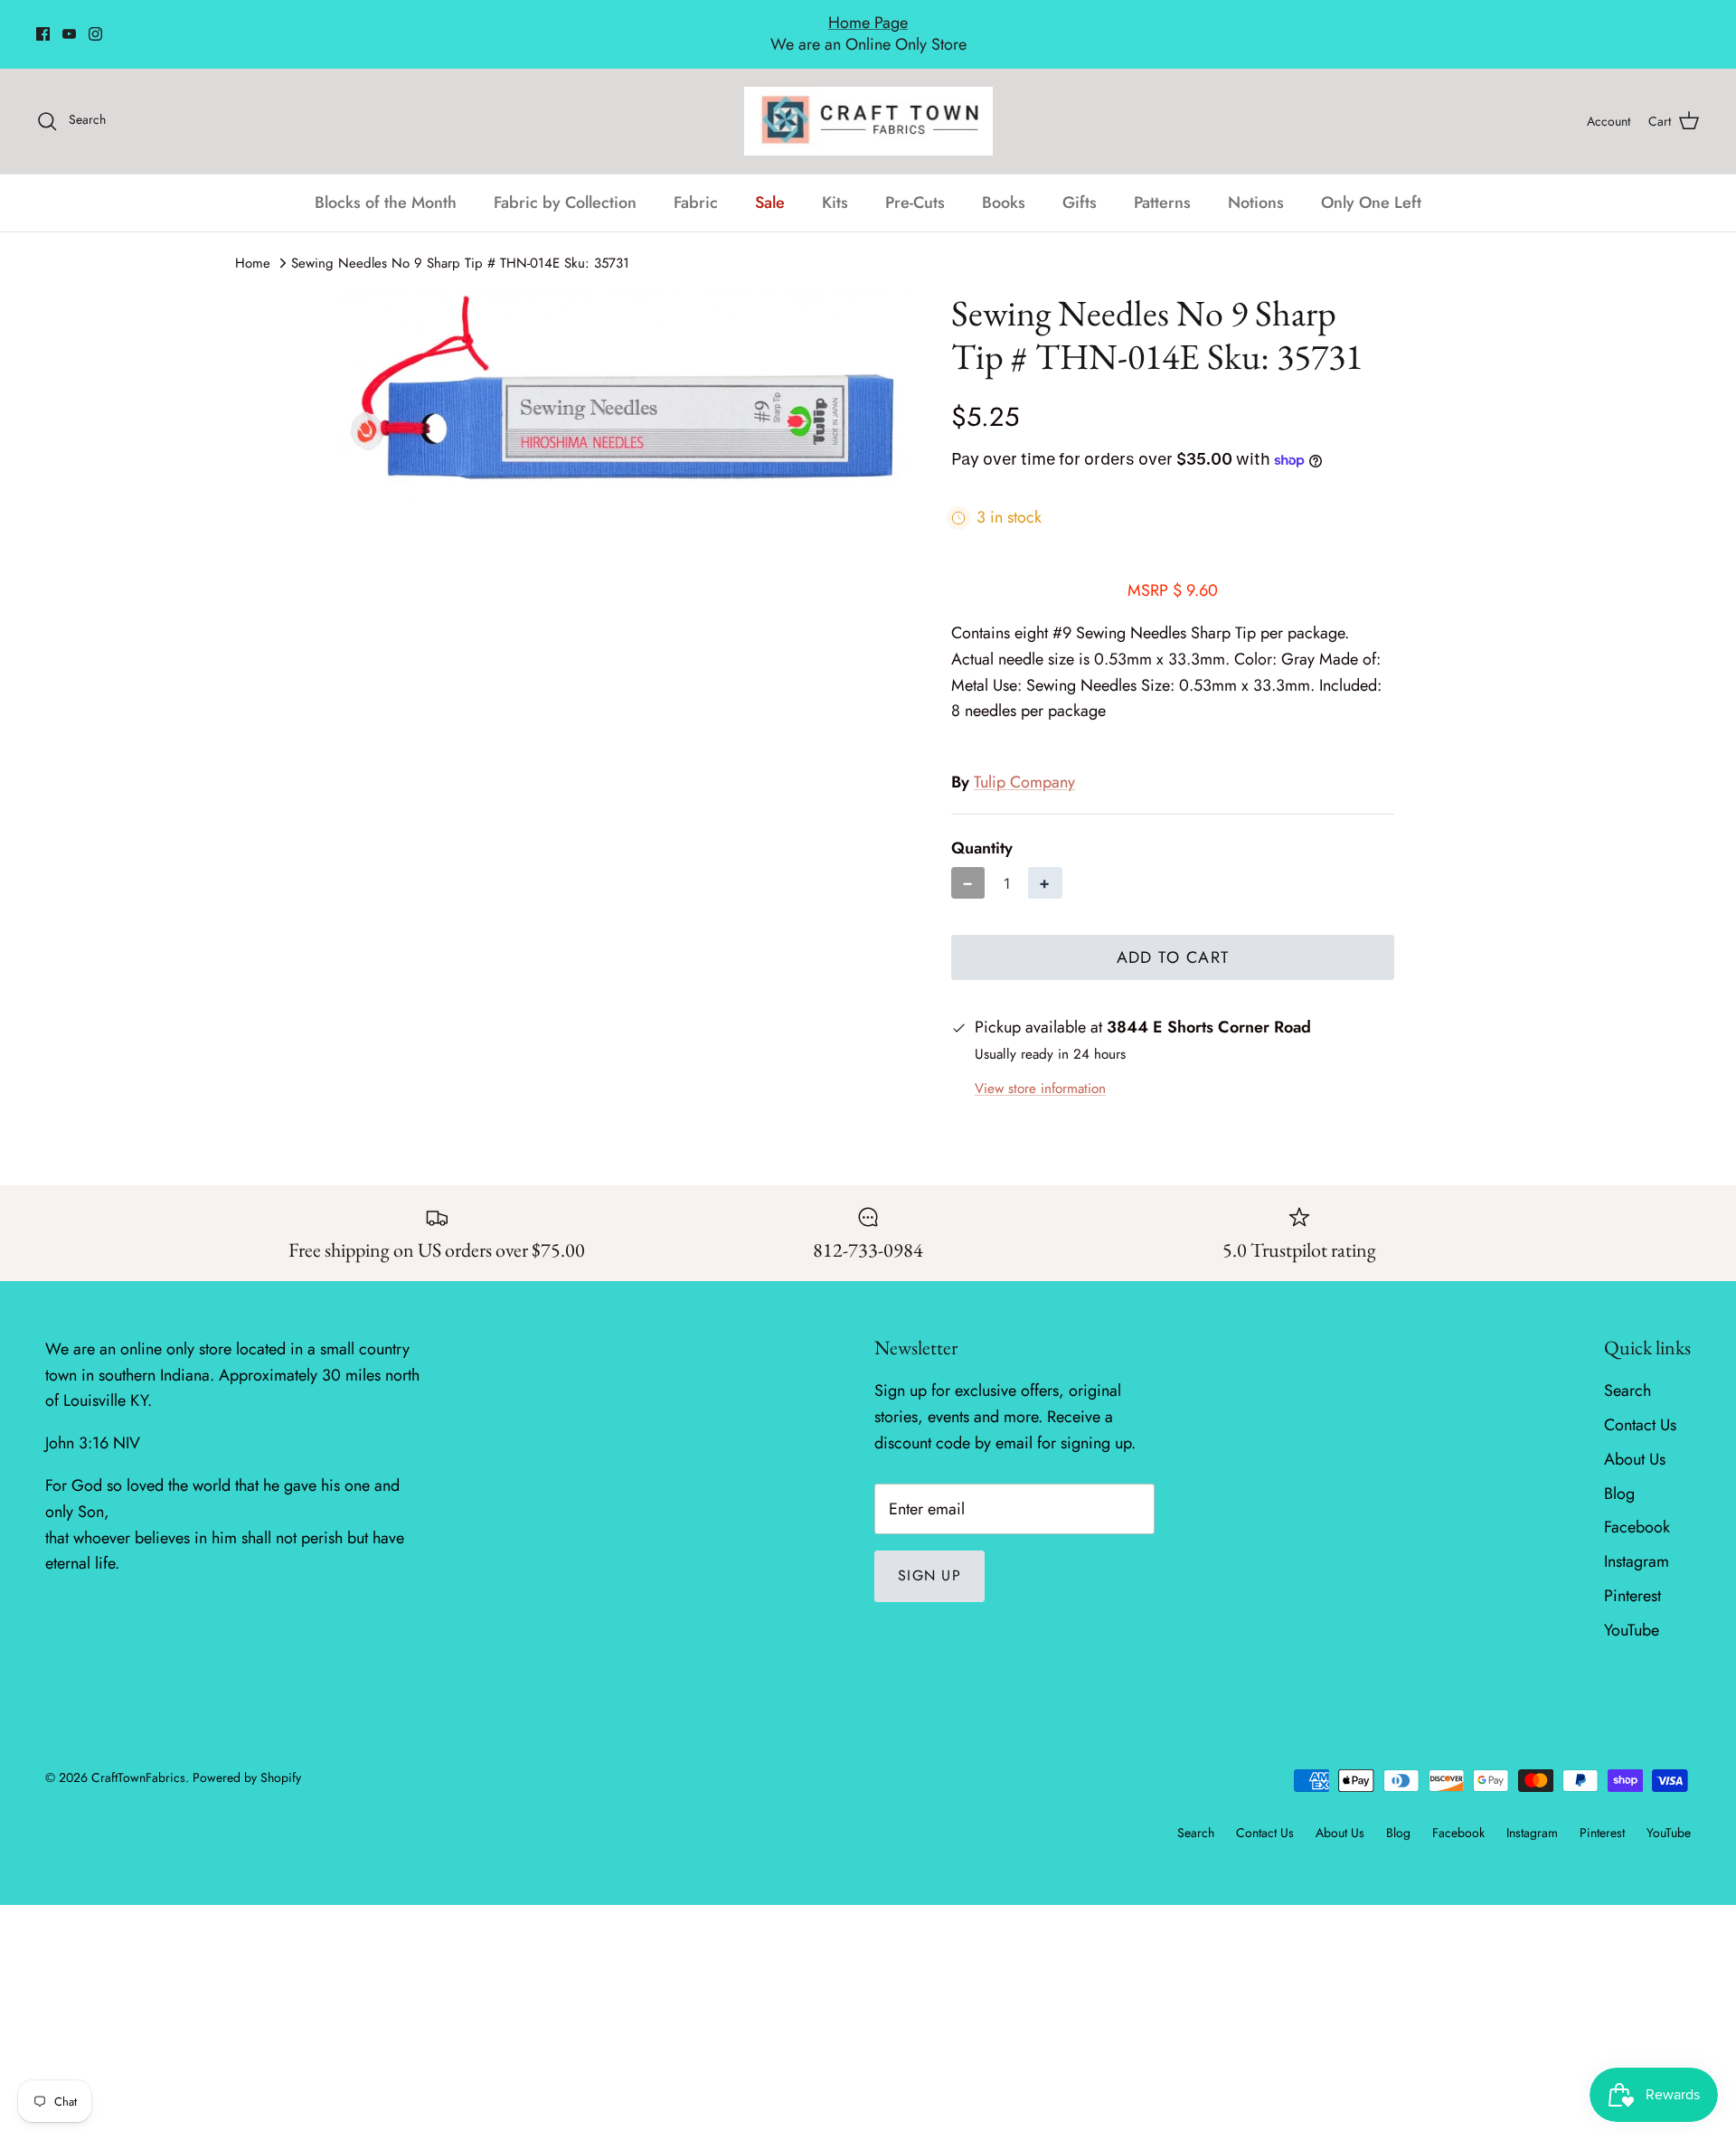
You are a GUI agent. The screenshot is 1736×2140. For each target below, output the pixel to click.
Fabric (696, 183)
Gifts (1080, 183)
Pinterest (1632, 1576)
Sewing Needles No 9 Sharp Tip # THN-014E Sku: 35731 (460, 243)
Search (1627, 1371)
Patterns (1162, 183)
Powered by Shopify (247, 1758)
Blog (1619, 1474)
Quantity (982, 829)
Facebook (1637, 1508)
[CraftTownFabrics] (868, 101)
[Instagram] (95, 24)
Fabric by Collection (565, 183)
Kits (835, 183)
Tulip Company (1024, 763)
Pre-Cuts (915, 183)
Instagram (1637, 1541)
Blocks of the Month (386, 183)
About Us (1635, 1439)
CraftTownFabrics (138, 1758)
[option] (627, 377)
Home (253, 243)
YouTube (1632, 1610)
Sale (770, 183)
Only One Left (1371, 183)
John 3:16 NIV (93, 1423)
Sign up (929, 1556)
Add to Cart (1173, 938)
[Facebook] (43, 24)
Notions (1256, 183)
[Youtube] (69, 24)
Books (1004, 183)
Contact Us (1640, 1405)
